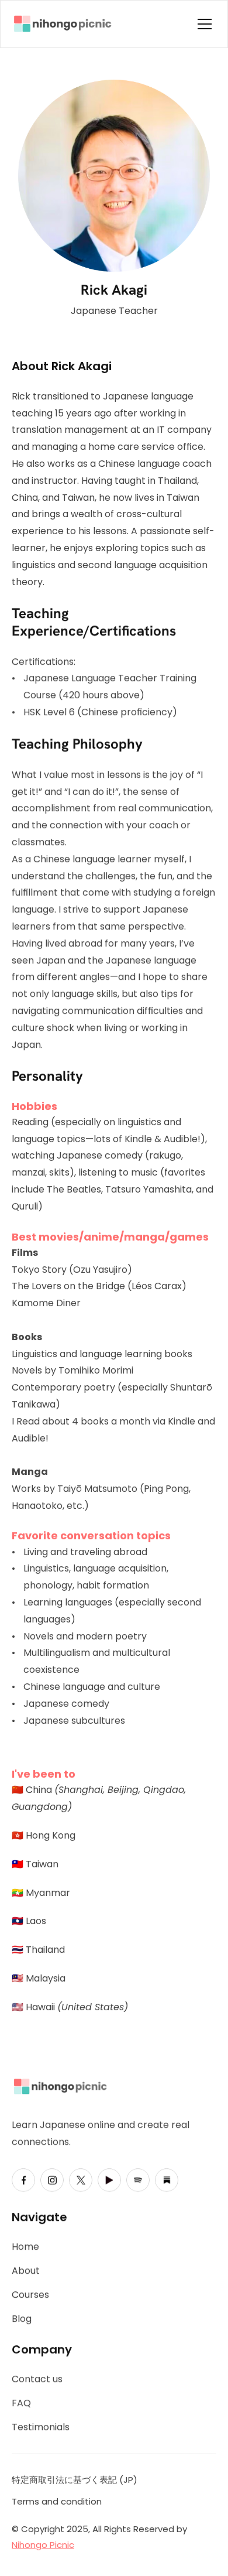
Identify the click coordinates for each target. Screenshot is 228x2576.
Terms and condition (57, 2501)
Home (25, 2247)
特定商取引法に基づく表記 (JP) (75, 2480)
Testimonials (41, 2427)
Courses (30, 2295)
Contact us (37, 2379)
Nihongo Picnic (43, 2545)
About (26, 2271)
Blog (22, 2319)
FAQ (21, 2403)
